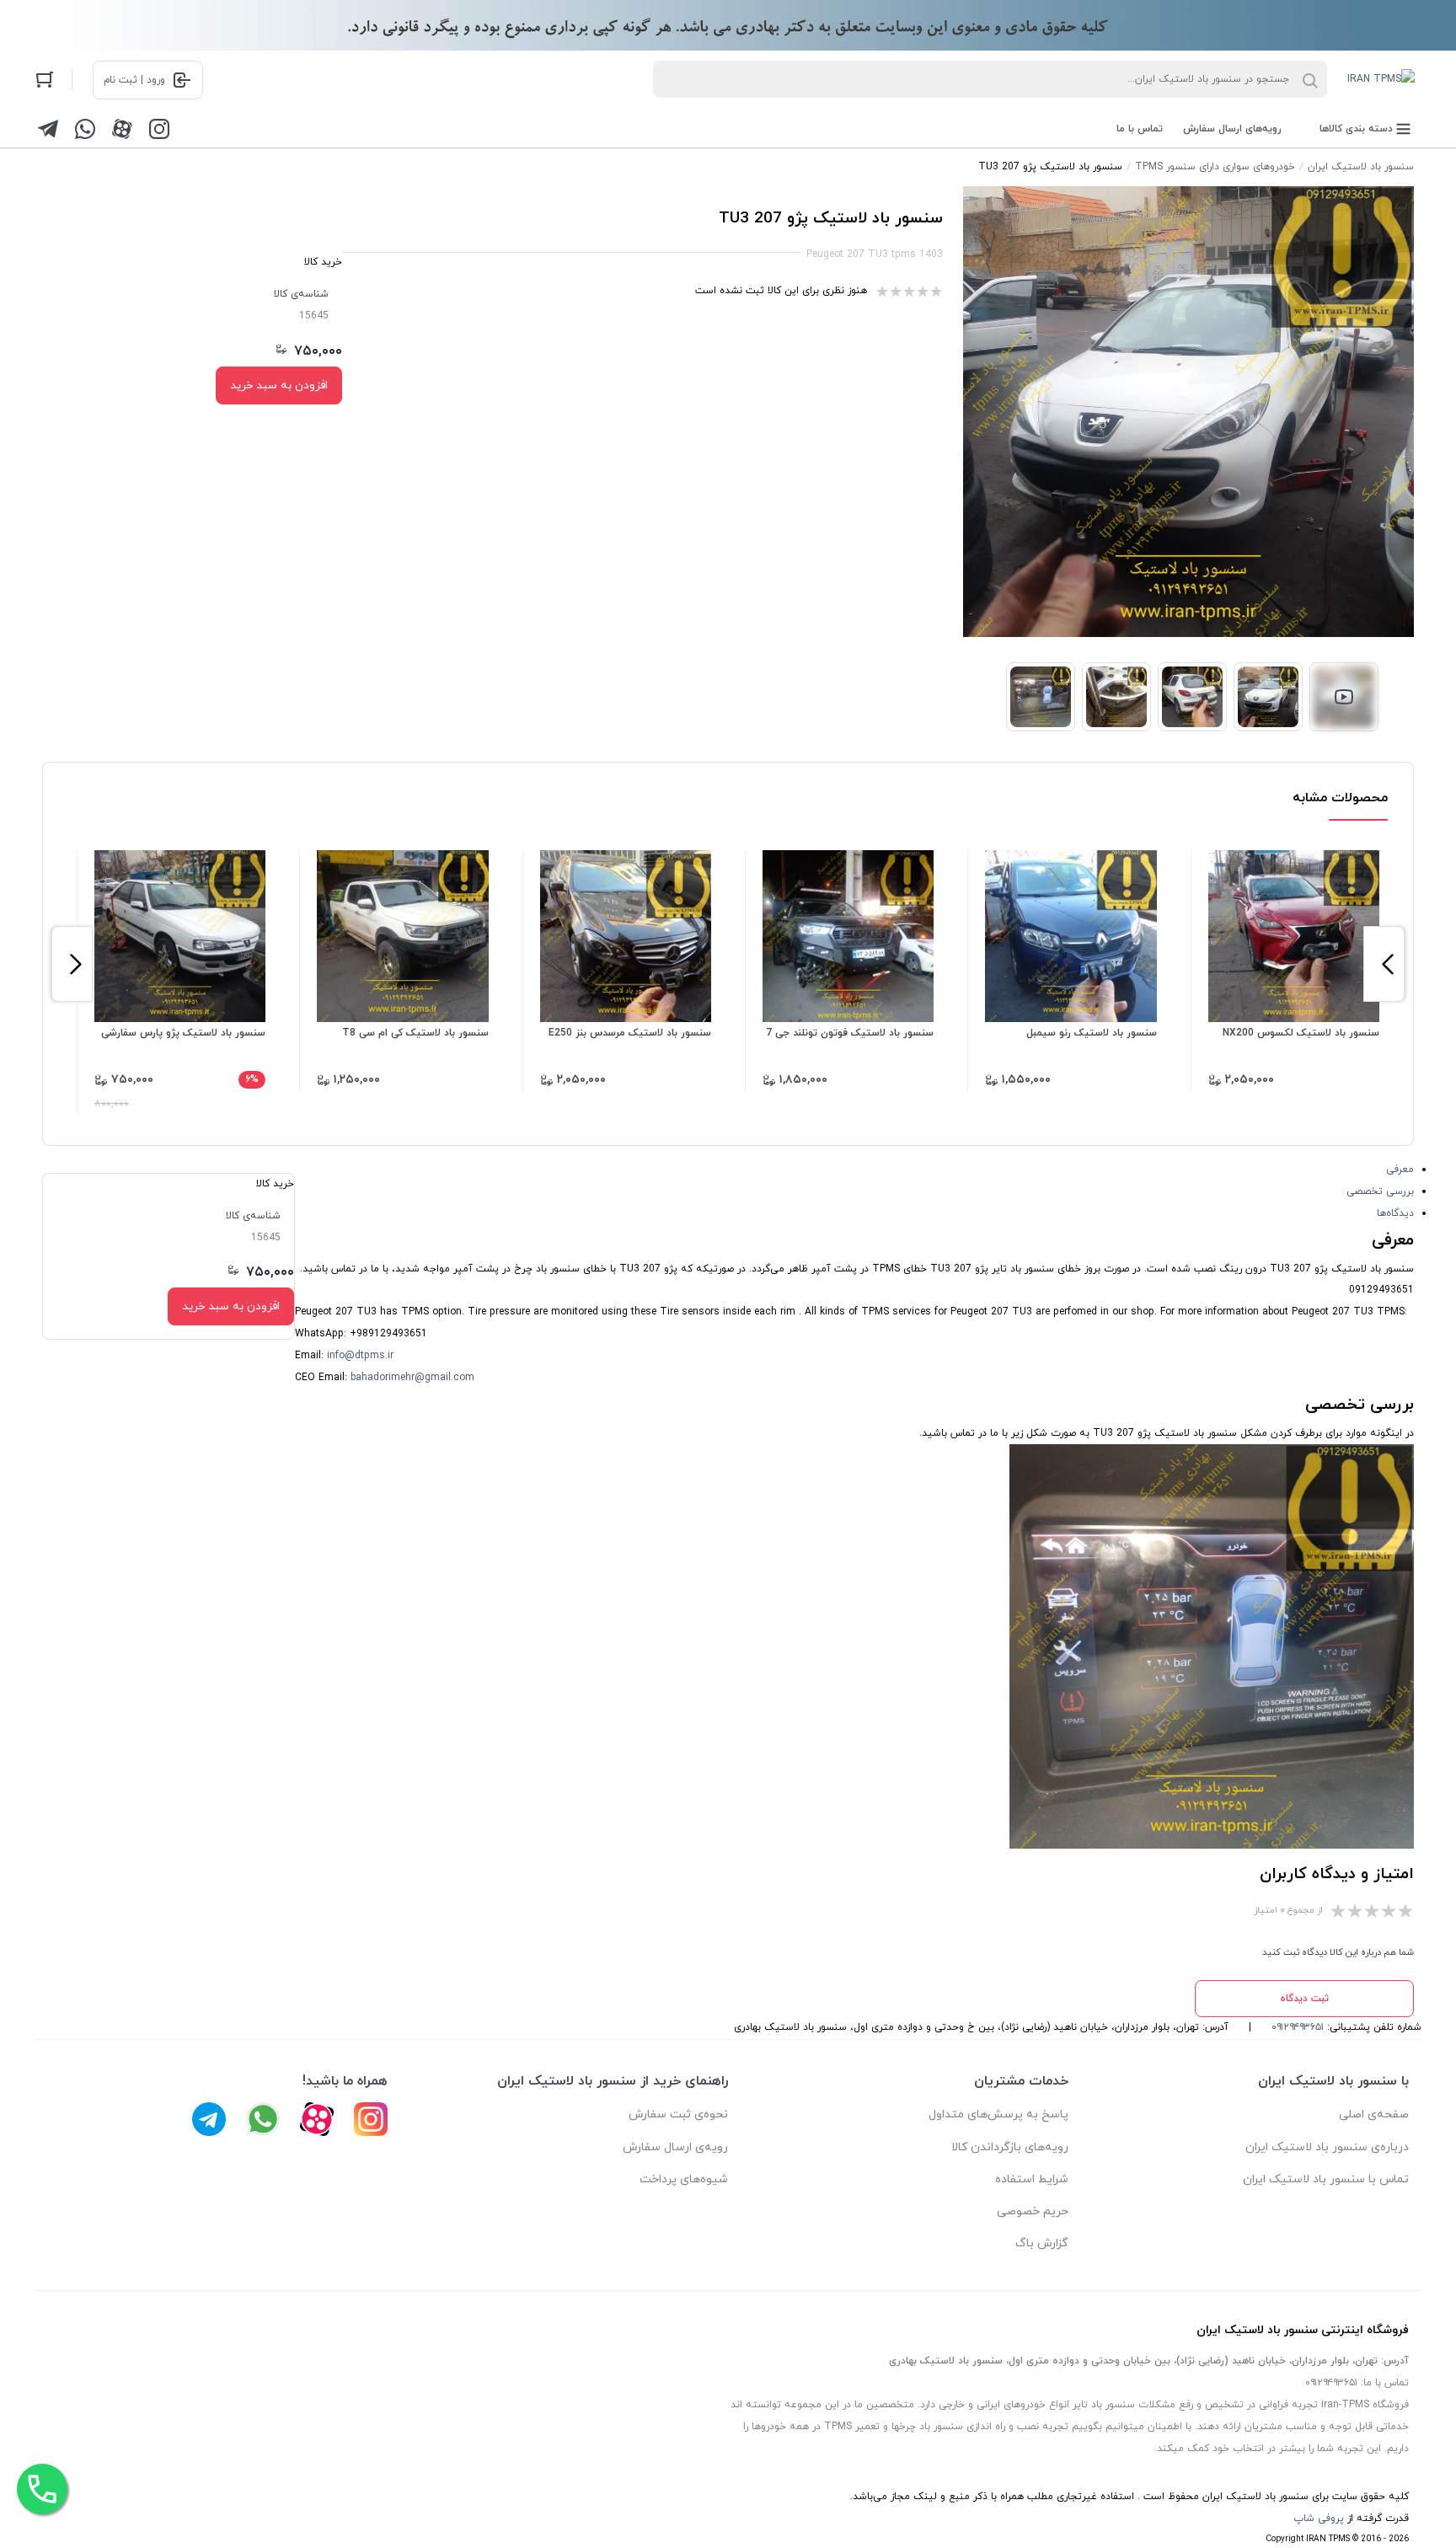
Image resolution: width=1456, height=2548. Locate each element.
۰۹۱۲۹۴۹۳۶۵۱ (1298, 2027)
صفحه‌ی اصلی (1374, 2114)
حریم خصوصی (1033, 2211)
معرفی (1400, 1170)
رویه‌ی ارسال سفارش (675, 2147)
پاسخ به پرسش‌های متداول (998, 2114)
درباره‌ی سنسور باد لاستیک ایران (1327, 2147)
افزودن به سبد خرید (279, 385)
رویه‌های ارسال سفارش (1232, 129)
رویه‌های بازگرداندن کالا (1010, 2147)
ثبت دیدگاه (1304, 1999)
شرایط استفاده (1032, 2179)
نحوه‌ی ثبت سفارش (678, 2114)
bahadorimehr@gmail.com (412, 1378)
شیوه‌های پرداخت (684, 2179)
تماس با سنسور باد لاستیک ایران (1326, 2179)
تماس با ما (1140, 129)
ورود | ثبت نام (134, 80)
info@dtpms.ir (360, 1356)
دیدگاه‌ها (1395, 1213)
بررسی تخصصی (1380, 1191)
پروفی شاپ (1319, 2519)
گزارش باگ (1042, 2243)
